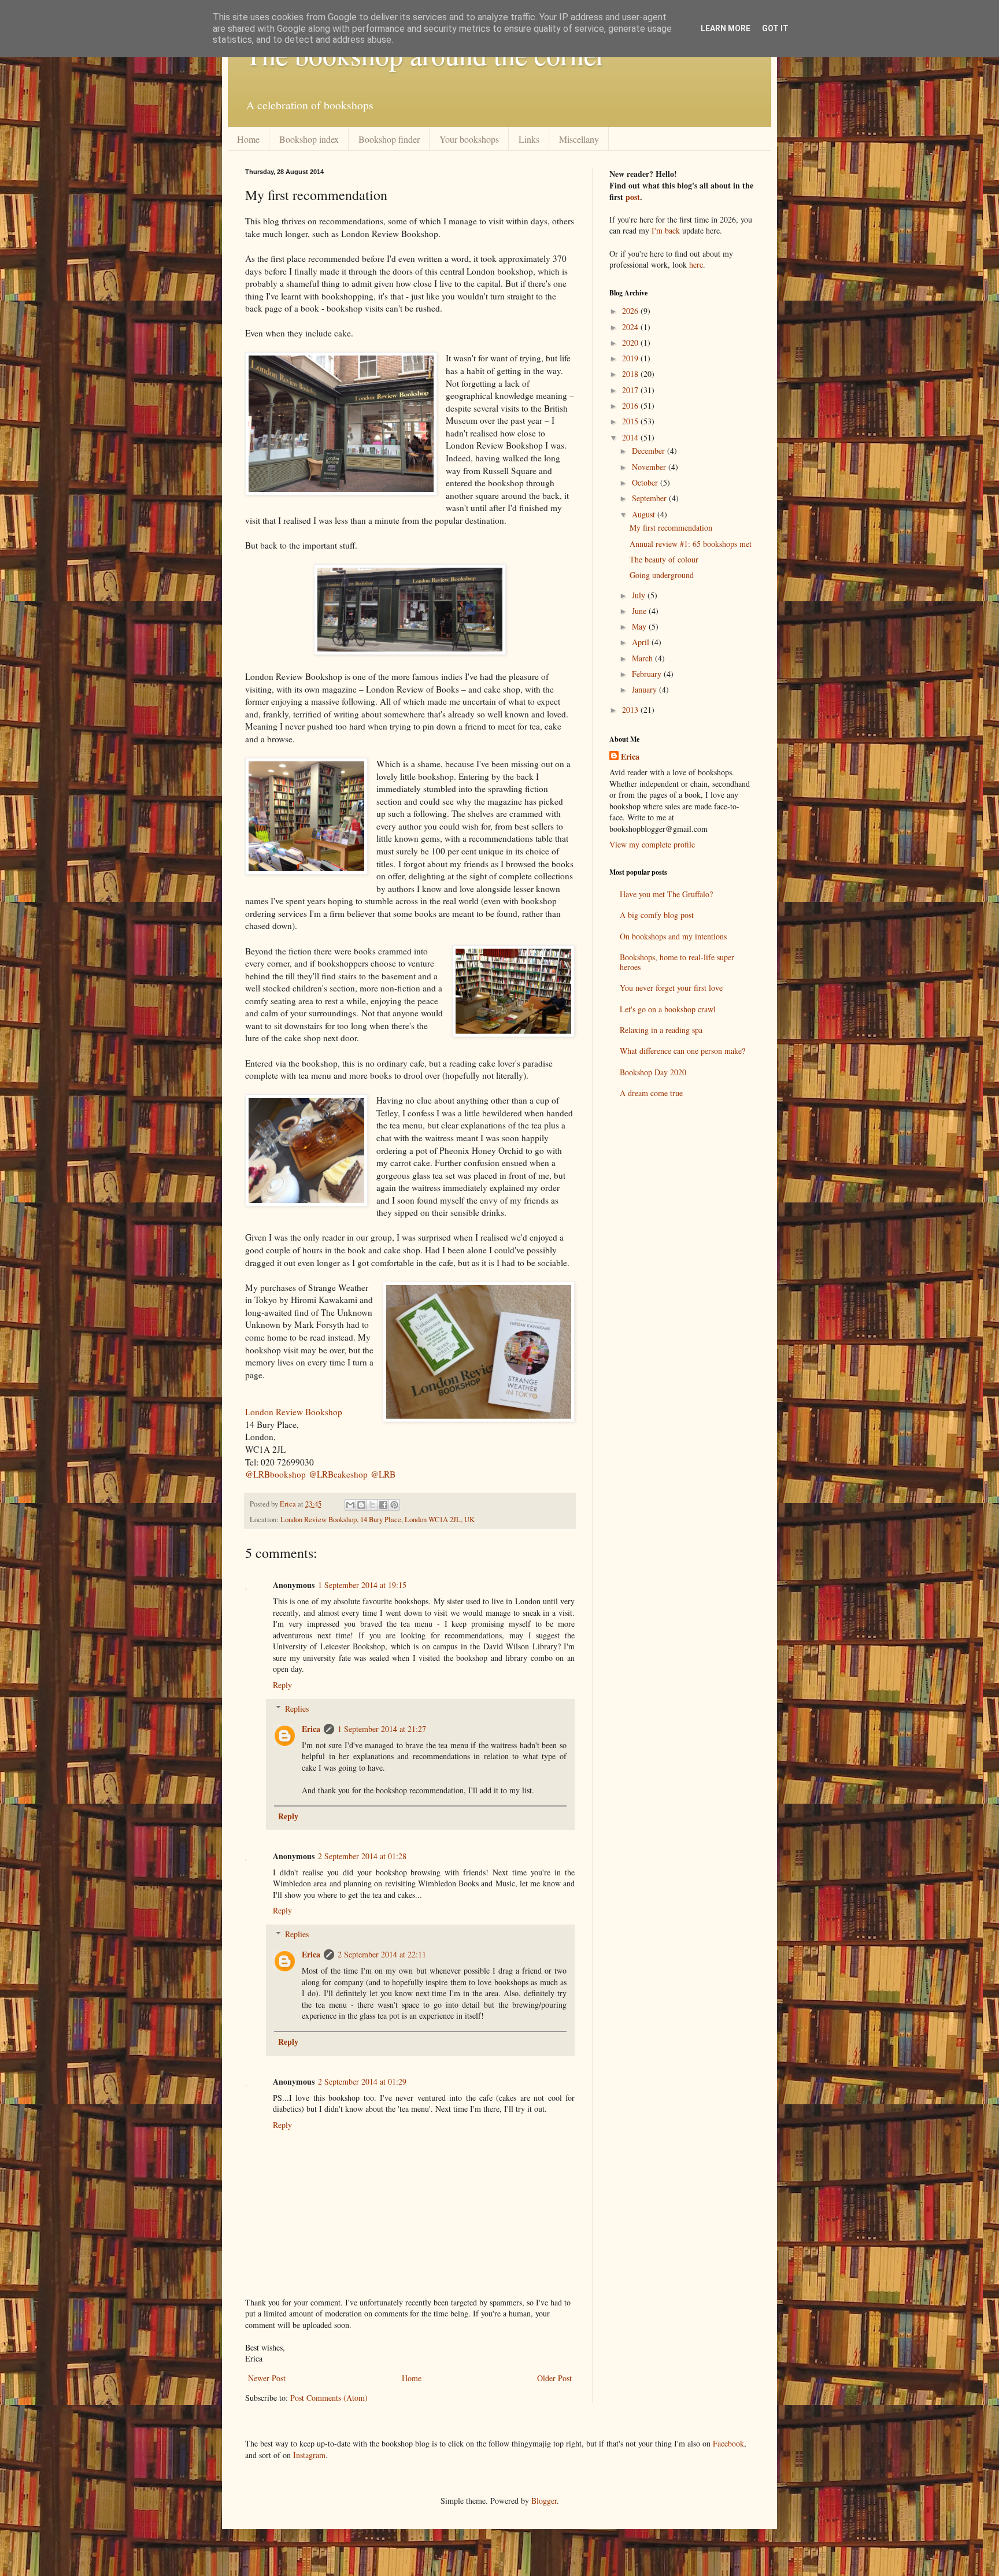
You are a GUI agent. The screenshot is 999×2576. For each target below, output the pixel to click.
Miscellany (579, 139)
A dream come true (651, 1093)
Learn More (726, 28)
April (642, 642)
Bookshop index (309, 139)
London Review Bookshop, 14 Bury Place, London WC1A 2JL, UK (378, 1520)
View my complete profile (652, 844)
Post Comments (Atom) (329, 2398)
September (650, 498)
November (650, 467)
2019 (631, 358)
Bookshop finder (389, 139)
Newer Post (267, 2378)
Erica (311, 1729)
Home (248, 139)
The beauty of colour (664, 559)
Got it (775, 28)
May (640, 626)
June (640, 611)
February (648, 674)
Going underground (662, 575)
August (645, 514)
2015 (631, 421)
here (696, 264)
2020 (631, 343)
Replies (297, 1709)
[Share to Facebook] (383, 1505)
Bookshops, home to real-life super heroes (677, 962)
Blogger (544, 2501)
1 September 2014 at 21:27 (382, 1729)
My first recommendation (671, 528)
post (633, 197)
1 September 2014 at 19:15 (362, 1585)
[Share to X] (372, 1505)
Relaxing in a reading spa (661, 1030)
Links (529, 139)
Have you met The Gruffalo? (666, 894)
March (643, 658)
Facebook (728, 2443)
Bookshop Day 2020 (653, 1072)
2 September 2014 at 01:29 (362, 2081)
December (650, 451)
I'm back (666, 230)
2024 (631, 327)
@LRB (383, 1474)
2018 (631, 374)
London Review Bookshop (294, 1412)
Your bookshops (469, 139)
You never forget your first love (671, 988)
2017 (631, 390)
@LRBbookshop (275, 1474)
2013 (631, 710)
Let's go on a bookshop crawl (668, 1009)
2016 (631, 406)
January (645, 689)
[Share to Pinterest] (394, 1505)
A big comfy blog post (657, 915)
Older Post (554, 2378)
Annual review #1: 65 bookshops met (691, 544)
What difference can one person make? (682, 1051)
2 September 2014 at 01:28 (362, 1856)
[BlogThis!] (361, 1505)
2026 (631, 311)
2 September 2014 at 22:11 (382, 1954)
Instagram (309, 2455)
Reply (282, 1685)
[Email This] (350, 1505)
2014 (631, 437)
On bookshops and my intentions (673, 936)
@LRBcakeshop (338, 1474)
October (646, 482)
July (640, 595)
